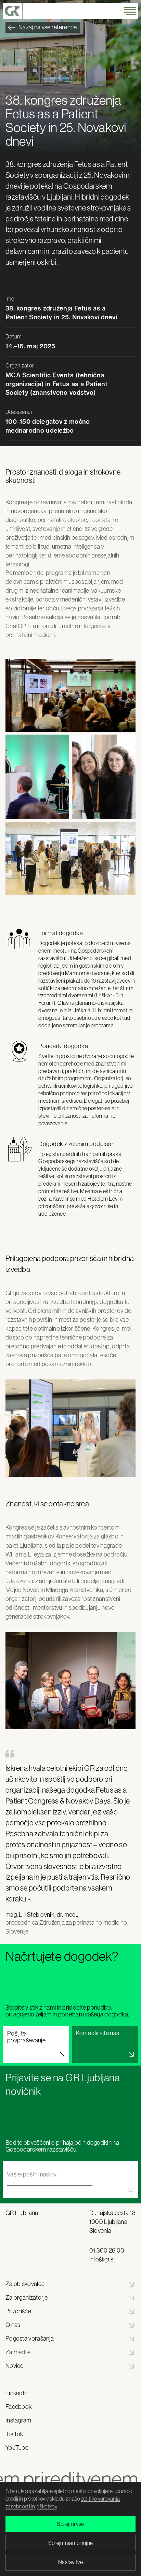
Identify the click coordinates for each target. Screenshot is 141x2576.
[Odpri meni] (130, 11)
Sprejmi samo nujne (70, 2543)
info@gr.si (102, 2259)
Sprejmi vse (70, 2524)
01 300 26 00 (107, 2251)
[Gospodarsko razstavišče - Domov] (13, 11)
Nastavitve (70, 2562)
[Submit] (70, 2190)
